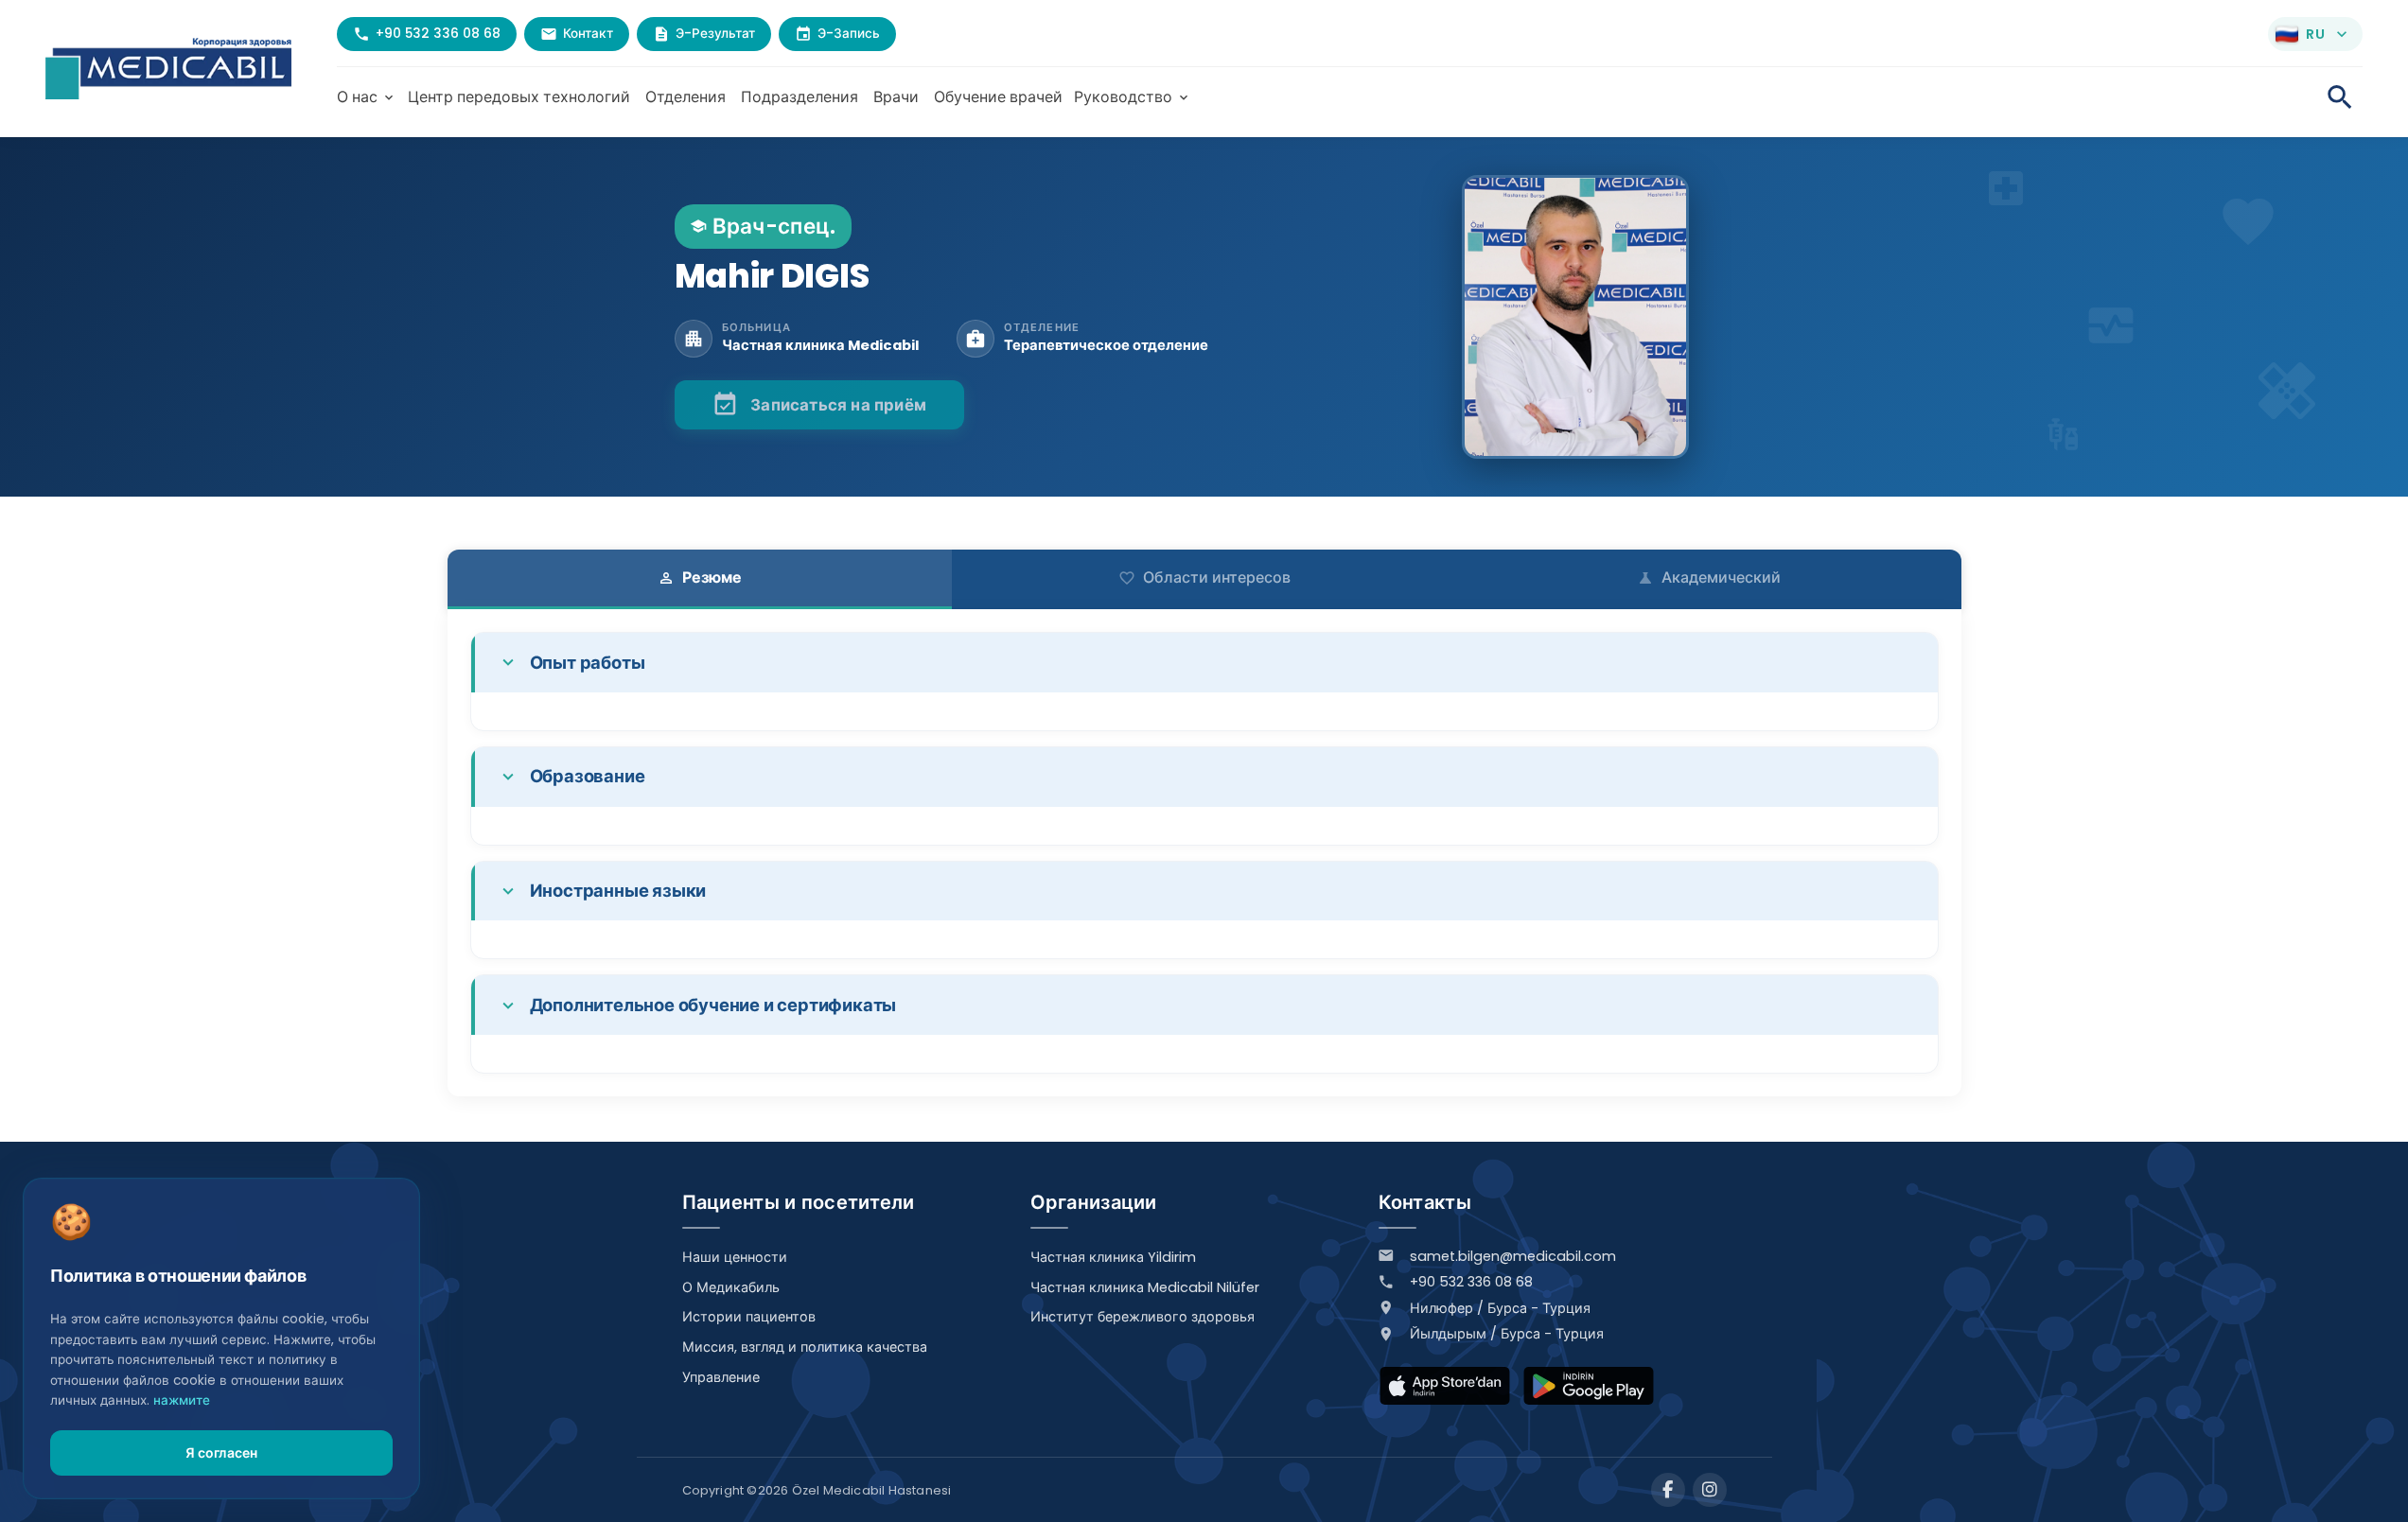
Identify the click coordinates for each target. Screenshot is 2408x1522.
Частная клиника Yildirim (1113, 1257)
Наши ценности (735, 1257)
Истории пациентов (749, 1317)
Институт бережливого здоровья (1142, 1317)
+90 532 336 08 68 (1471, 1282)
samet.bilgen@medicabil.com (1513, 1256)
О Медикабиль (731, 1287)
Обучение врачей (998, 97)
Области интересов (1204, 577)
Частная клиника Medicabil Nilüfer (1145, 1287)
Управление (721, 1377)
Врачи (896, 97)
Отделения (685, 97)
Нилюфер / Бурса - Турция (1500, 1308)
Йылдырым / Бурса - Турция (1507, 1334)
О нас (367, 97)
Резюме (700, 577)
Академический (1709, 577)
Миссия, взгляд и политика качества (805, 1347)
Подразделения (800, 97)
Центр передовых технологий (519, 97)
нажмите (182, 1400)
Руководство (1133, 97)
